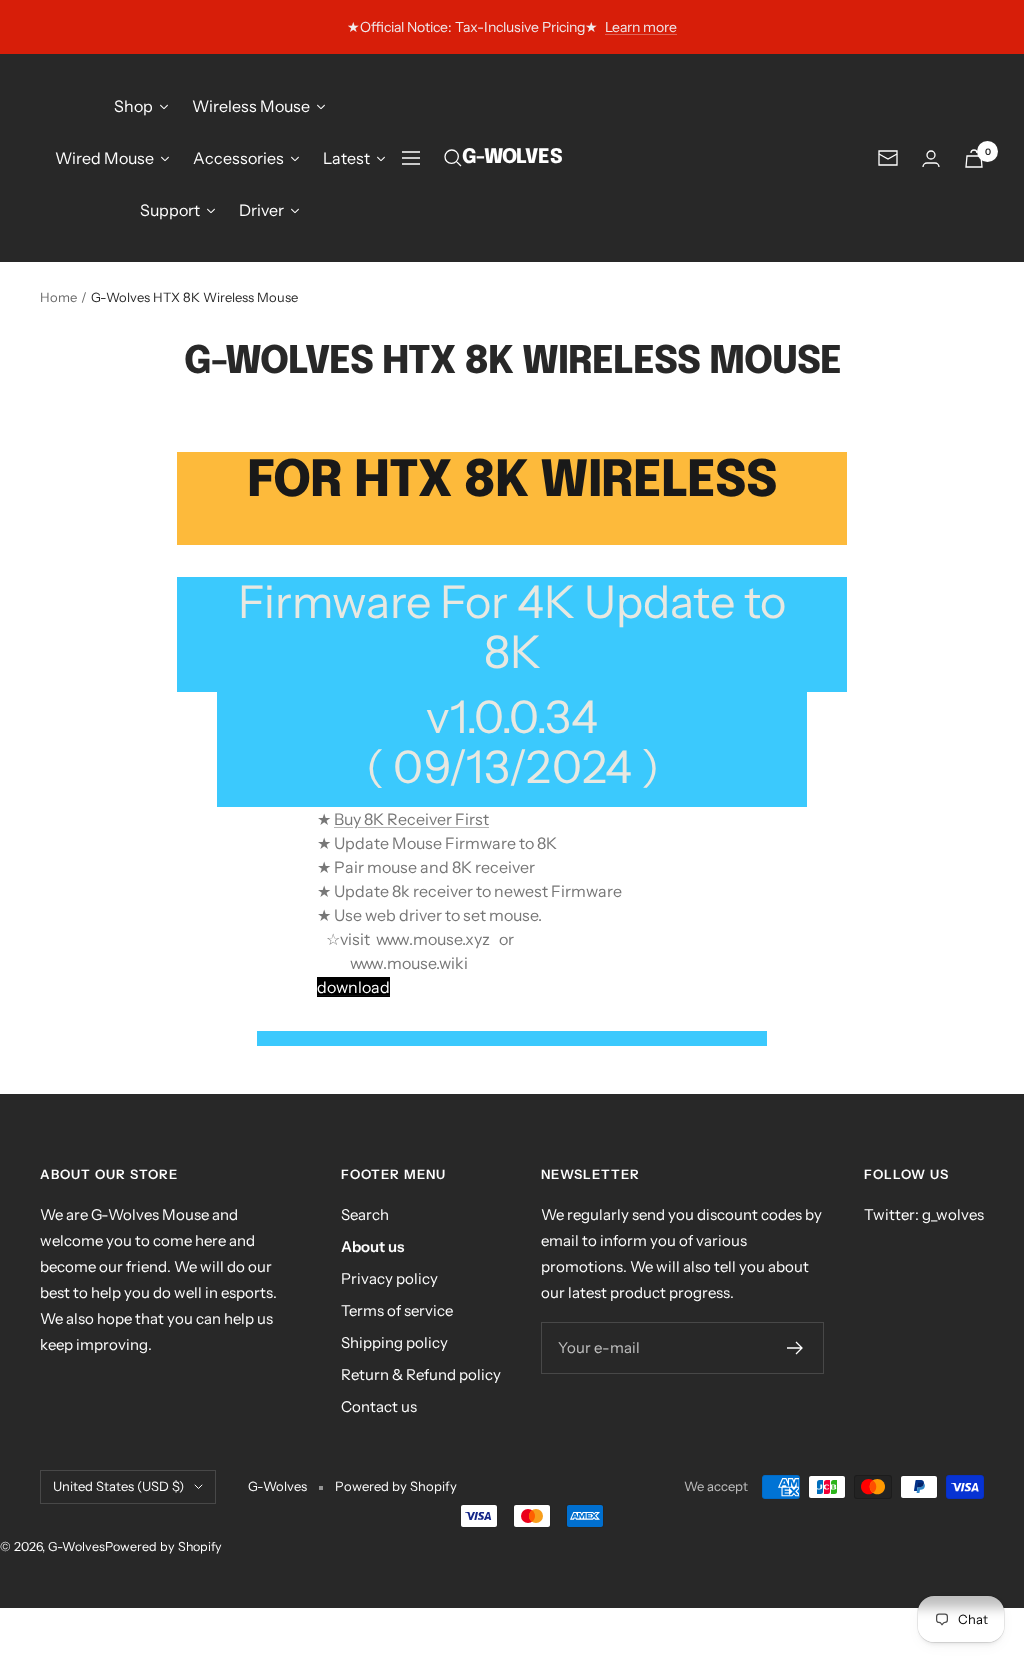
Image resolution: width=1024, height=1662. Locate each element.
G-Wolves (76, 1546)
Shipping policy (394, 1342)
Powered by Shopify (396, 1486)
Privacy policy (389, 1278)
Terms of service (397, 1310)
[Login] (931, 158)
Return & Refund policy (421, 1374)
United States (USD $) (118, 1486)
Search (365, 1214)
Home (58, 297)
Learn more (641, 27)
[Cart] (974, 158)
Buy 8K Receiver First (411, 819)
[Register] (795, 1348)
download (353, 987)
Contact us (379, 1406)
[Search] (453, 158)
